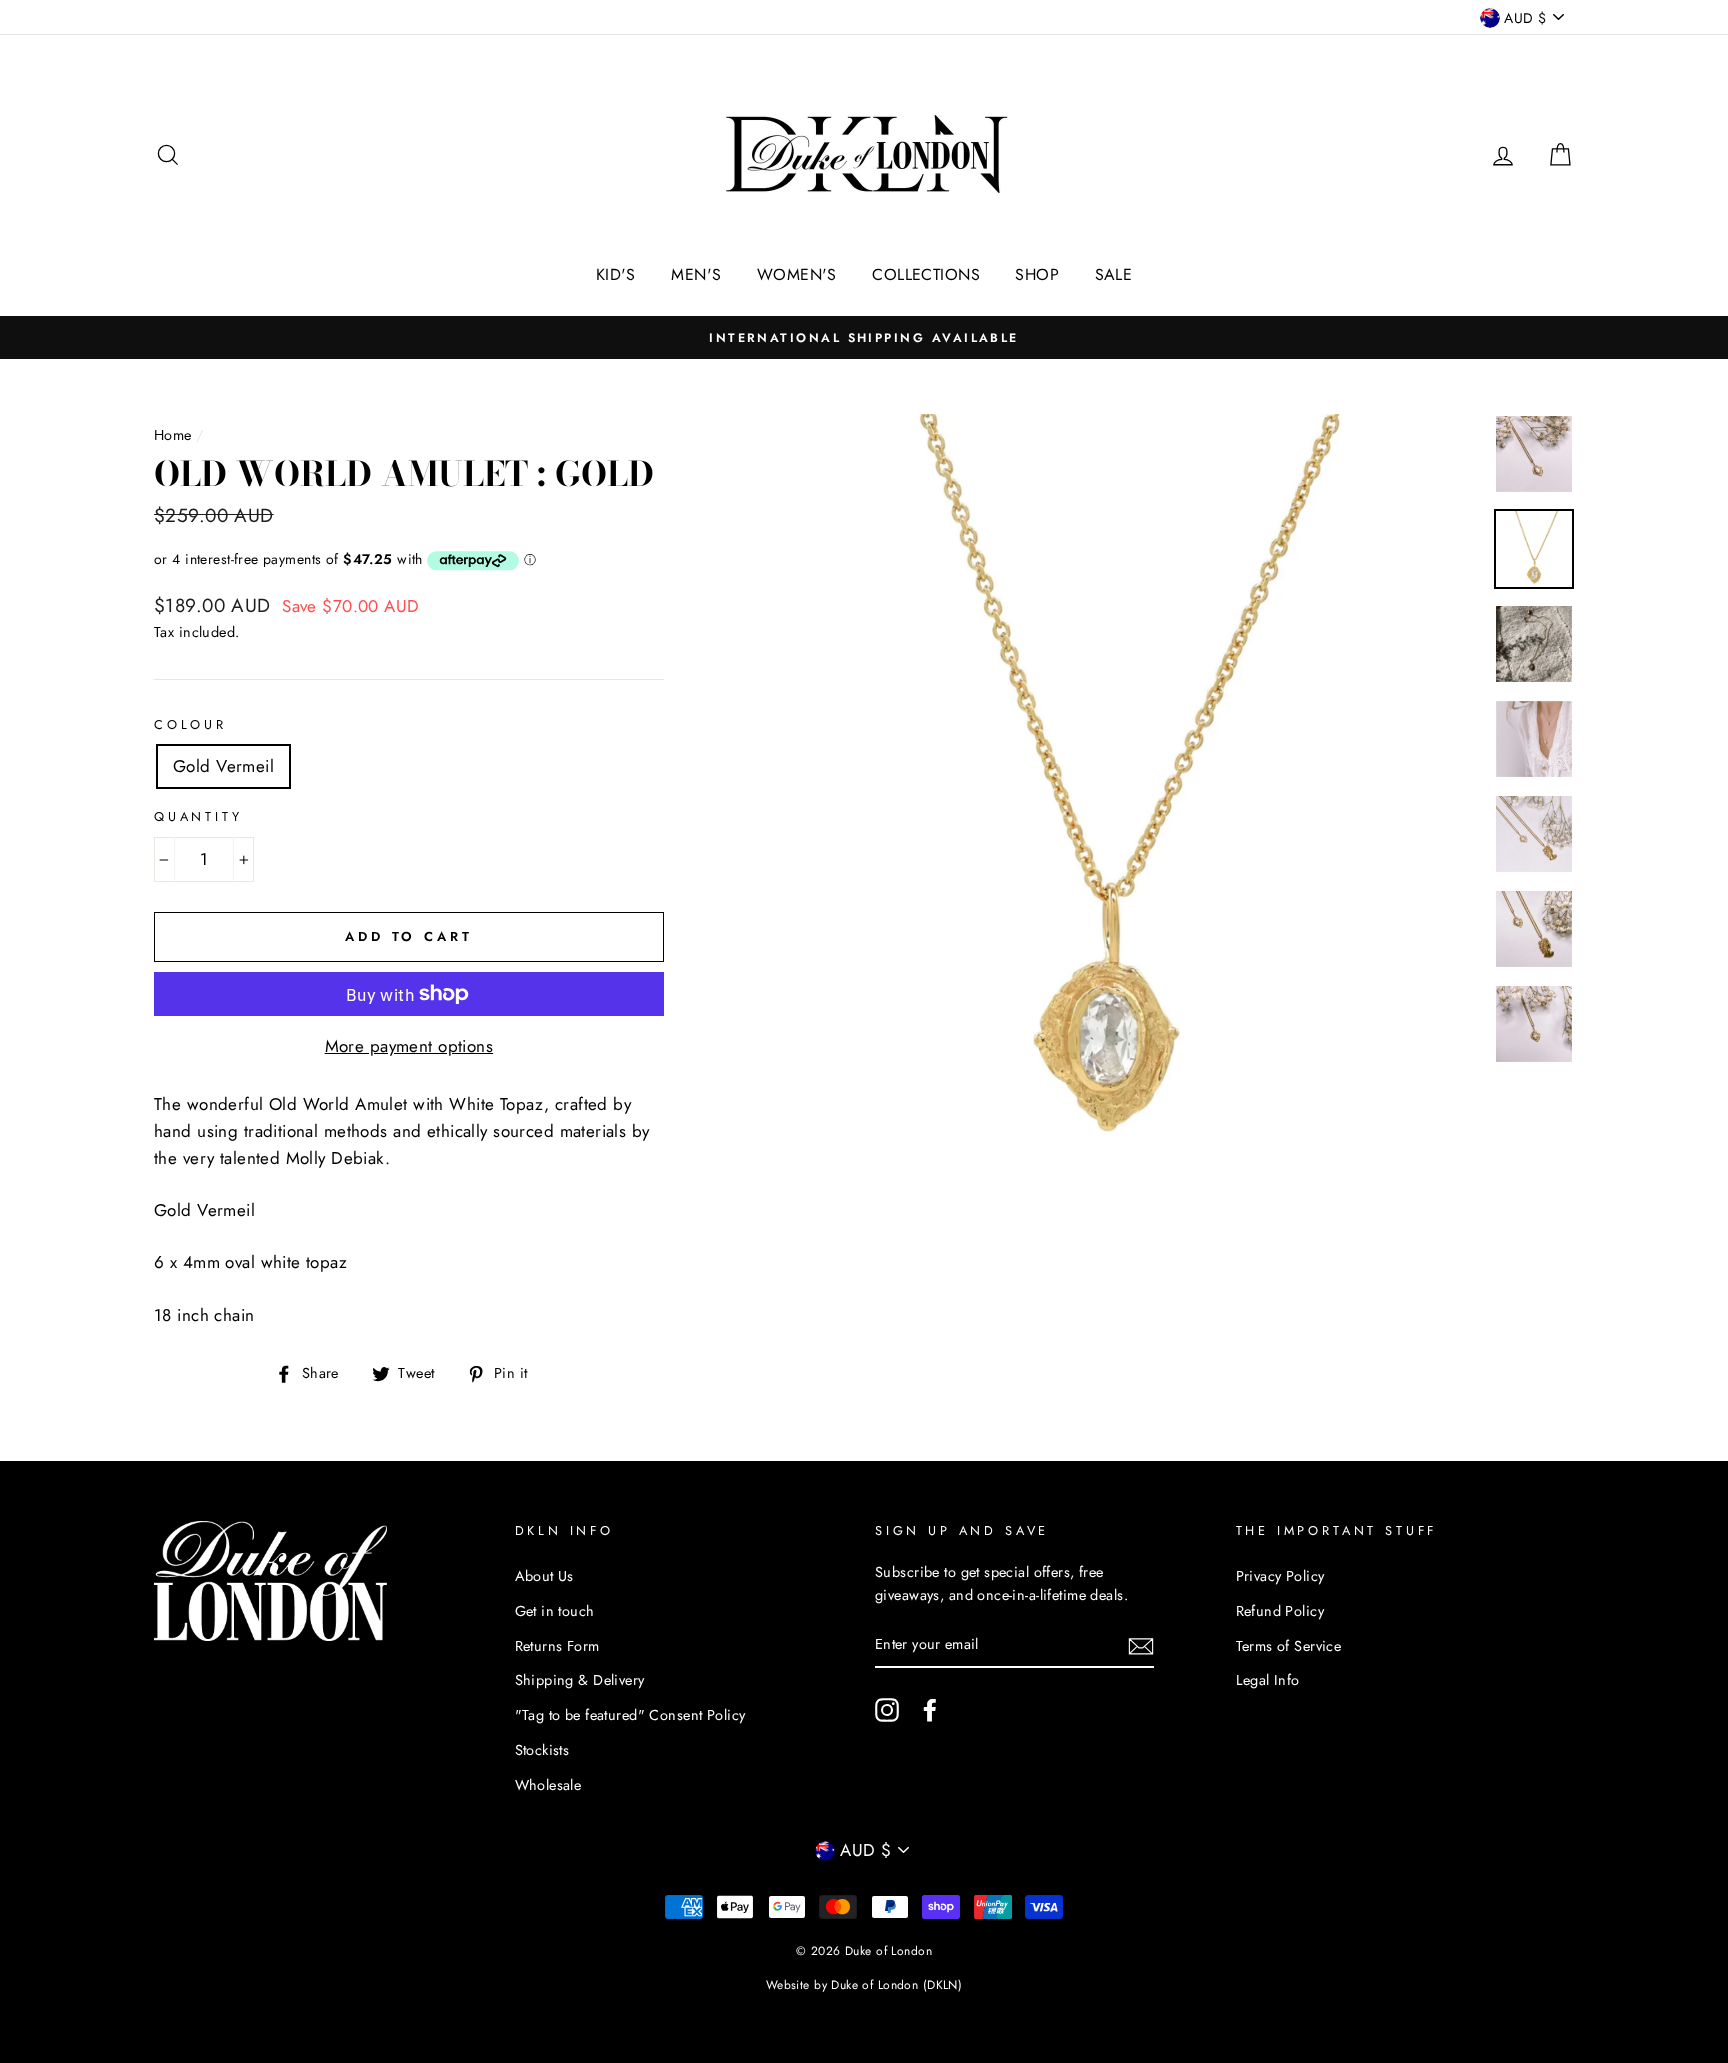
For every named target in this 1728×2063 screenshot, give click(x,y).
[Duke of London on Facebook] (930, 1710)
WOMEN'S (797, 274)
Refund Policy (1280, 1611)
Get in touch (555, 1611)
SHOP (1037, 274)
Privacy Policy (1280, 1576)
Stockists (542, 1750)
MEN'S (696, 274)
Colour (190, 724)
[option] (864, 337)
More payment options (409, 1046)
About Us (544, 1576)
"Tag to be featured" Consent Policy (630, 1715)
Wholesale (548, 1785)
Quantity (198, 816)
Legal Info (1268, 1680)
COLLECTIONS (926, 274)
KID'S (616, 274)
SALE (1114, 274)
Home (173, 435)
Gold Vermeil (223, 766)
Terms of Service (1289, 1646)
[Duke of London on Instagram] (887, 1710)
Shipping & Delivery (580, 1680)
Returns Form (557, 1646)
